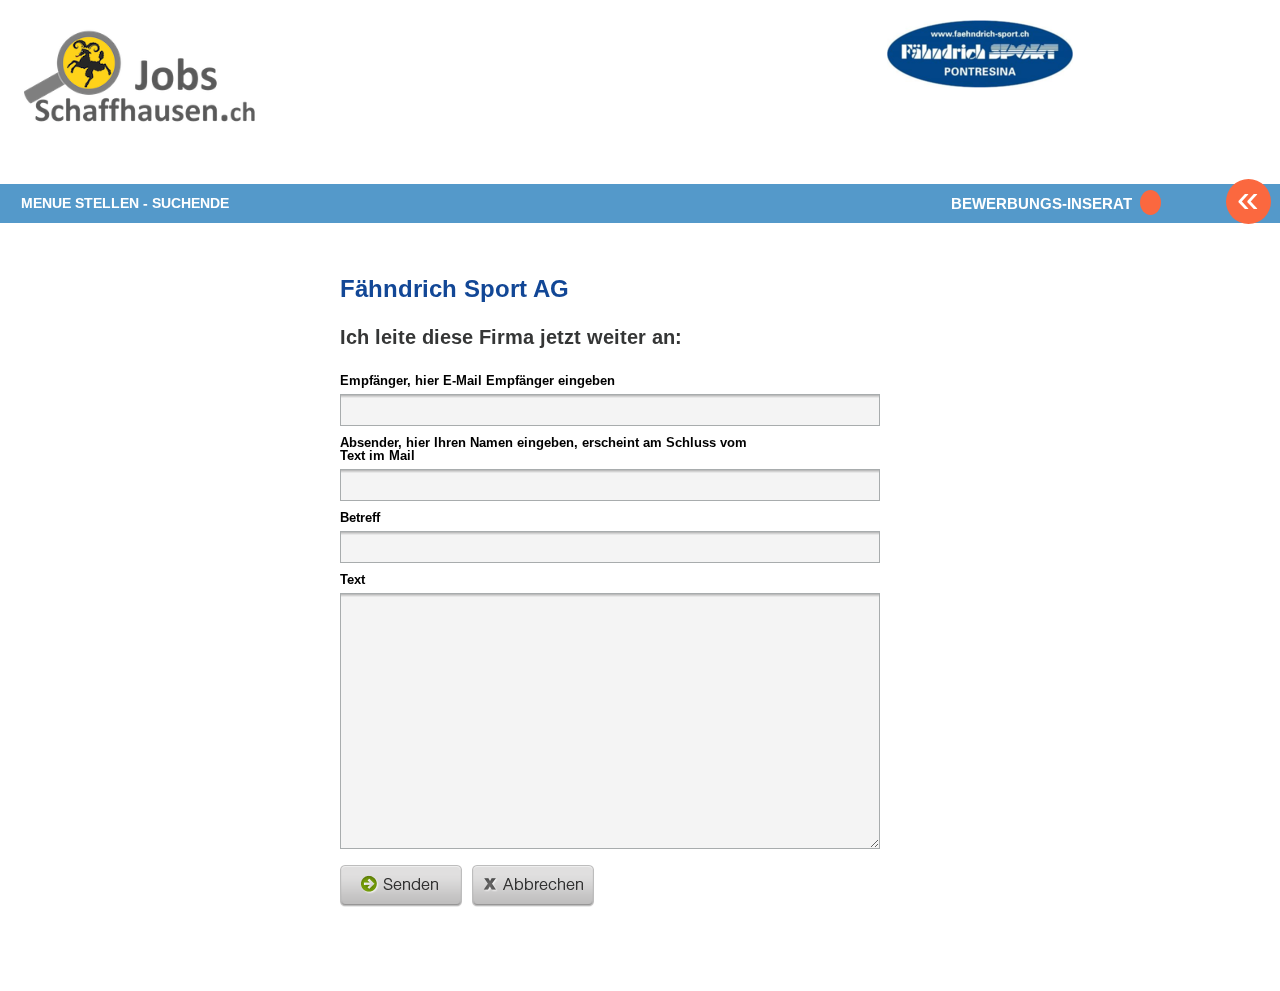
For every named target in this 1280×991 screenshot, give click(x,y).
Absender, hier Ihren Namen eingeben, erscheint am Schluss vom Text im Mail (543, 448)
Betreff (360, 517)
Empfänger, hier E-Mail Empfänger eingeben (477, 380)
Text (352, 579)
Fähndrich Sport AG (454, 288)
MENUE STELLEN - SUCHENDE (125, 203)
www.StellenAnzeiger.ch (139, 104)
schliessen (533, 886)
